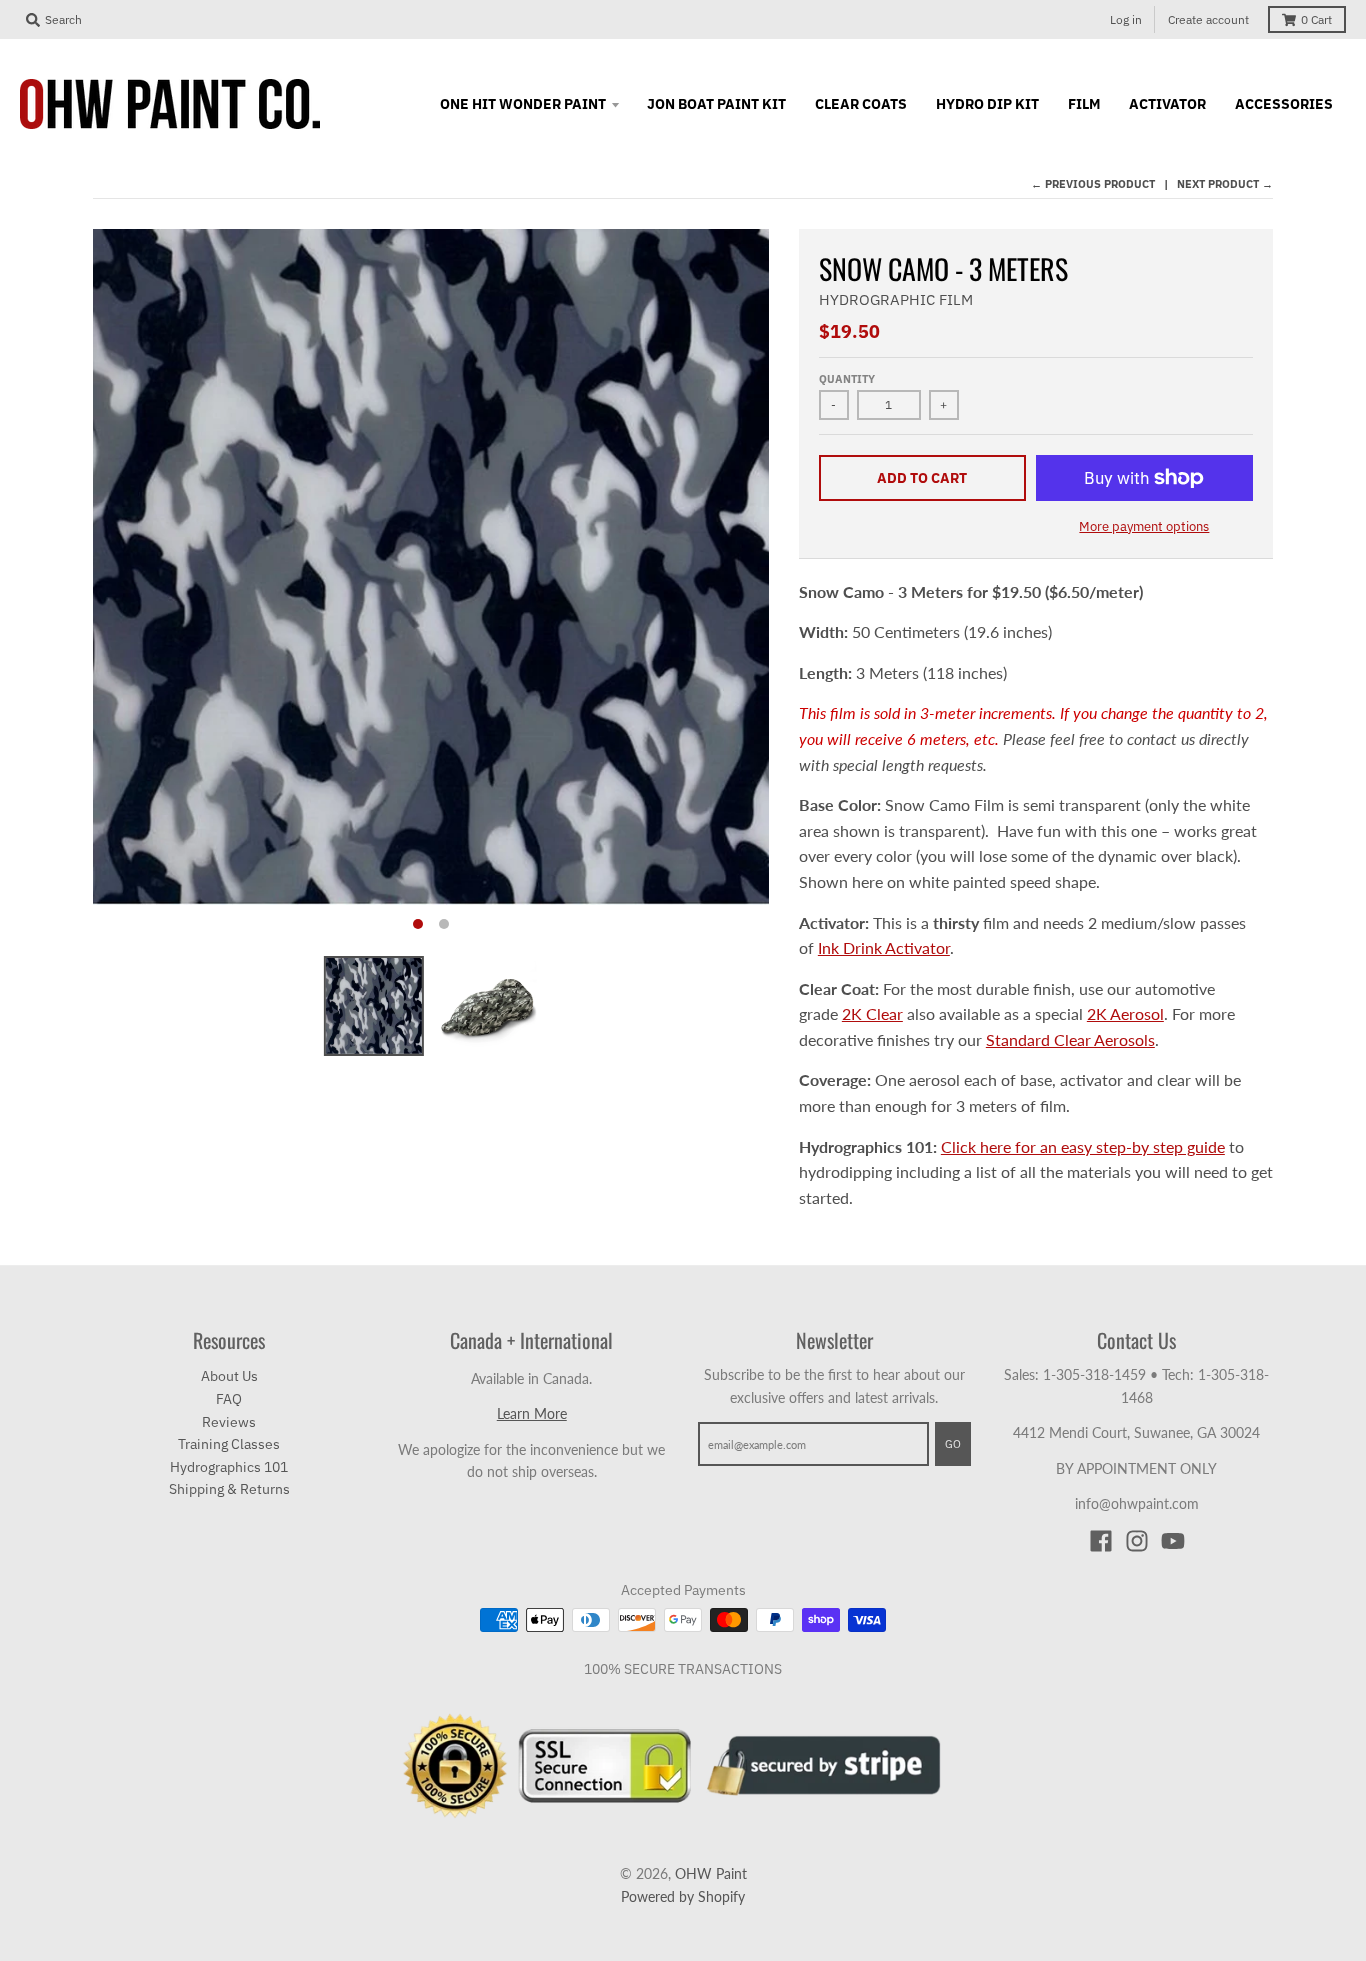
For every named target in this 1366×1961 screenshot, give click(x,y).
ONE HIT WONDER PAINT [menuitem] (523, 104)
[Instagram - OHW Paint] (1137, 1541)
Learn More (532, 1413)
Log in (1126, 19)
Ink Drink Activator (884, 947)
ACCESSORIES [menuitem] (1284, 104)
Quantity (847, 379)
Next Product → (1225, 184)
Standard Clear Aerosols (1070, 1039)
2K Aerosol (1125, 1013)
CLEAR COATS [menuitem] (861, 104)
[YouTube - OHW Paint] (1173, 1541)
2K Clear (872, 1013)
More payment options (1144, 526)
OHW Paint (711, 1873)
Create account (1208, 19)
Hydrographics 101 (229, 1467)
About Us (229, 1376)
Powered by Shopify (683, 1896)
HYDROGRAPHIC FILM (896, 299)
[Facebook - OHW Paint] (1101, 1541)
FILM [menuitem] (1084, 104)
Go (953, 1444)
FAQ (229, 1399)
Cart (1316, 19)
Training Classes (229, 1444)
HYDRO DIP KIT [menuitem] (987, 104)
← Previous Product (1093, 184)
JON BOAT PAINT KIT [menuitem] (716, 104)
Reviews (229, 1422)
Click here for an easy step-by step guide (1083, 1146)
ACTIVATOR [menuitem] (1167, 104)
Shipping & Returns (229, 1489)
